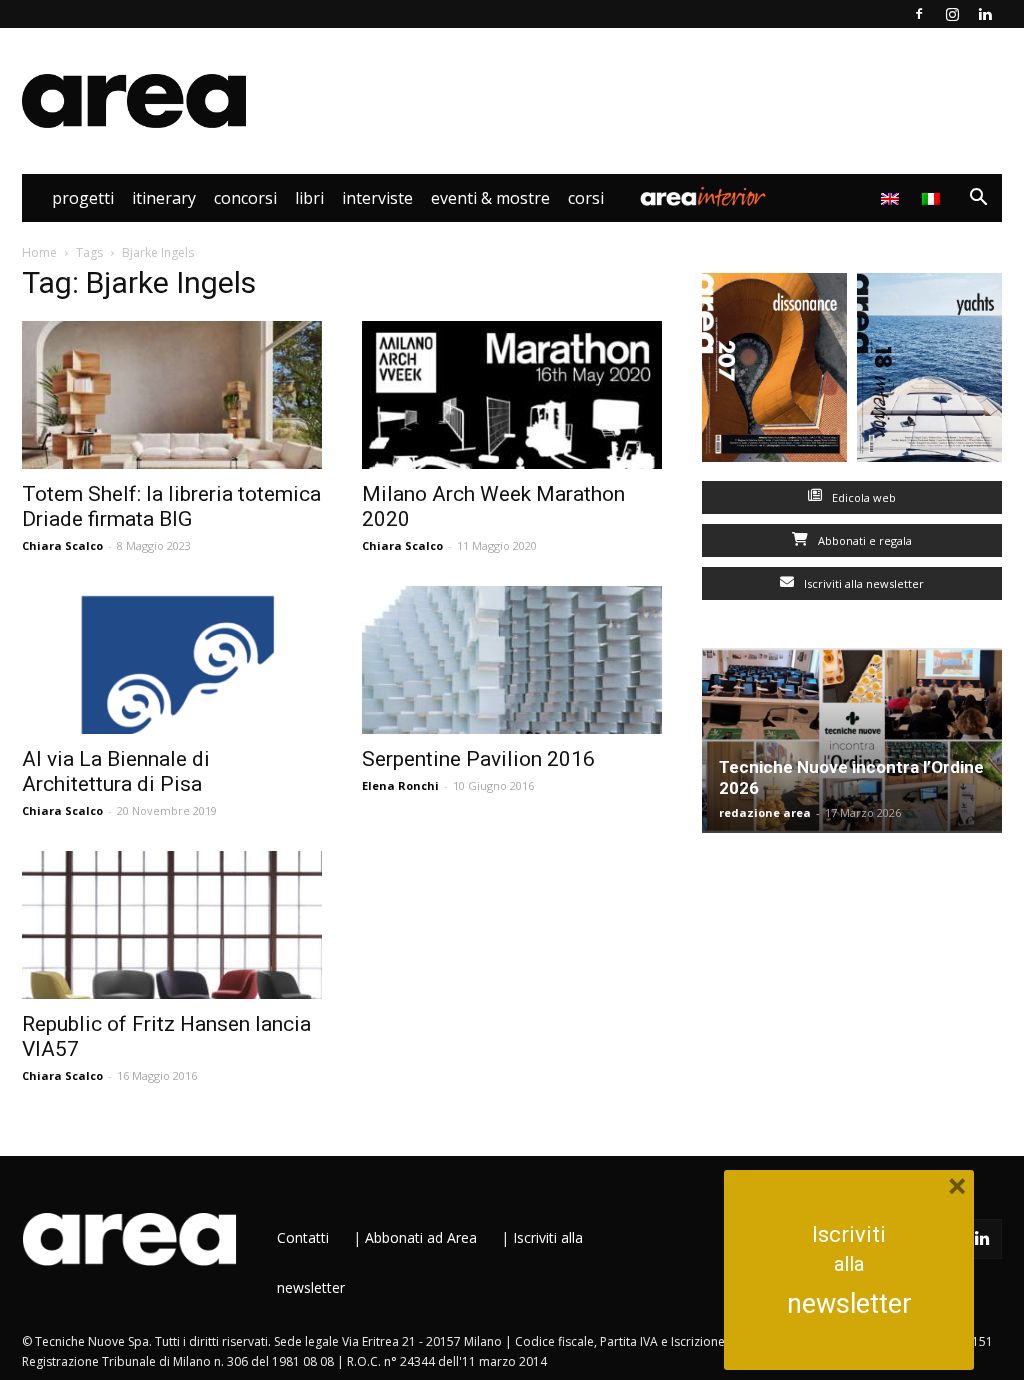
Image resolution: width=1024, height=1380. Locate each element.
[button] (978, 199)
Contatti (303, 1237)
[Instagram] (952, 14)
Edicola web (862, 497)
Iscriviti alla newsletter (862, 583)
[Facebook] (919, 14)
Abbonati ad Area (421, 1237)
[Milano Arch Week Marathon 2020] (512, 395)
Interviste (377, 198)
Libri (309, 198)
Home (39, 252)
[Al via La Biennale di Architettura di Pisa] (172, 660)
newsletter (849, 1304)
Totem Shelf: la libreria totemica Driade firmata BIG (171, 506)
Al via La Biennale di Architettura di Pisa (116, 771)
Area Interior (703, 198)
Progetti (83, 198)
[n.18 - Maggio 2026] (929, 372)
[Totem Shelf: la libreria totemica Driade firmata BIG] (172, 395)
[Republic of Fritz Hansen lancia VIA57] (172, 925)
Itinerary (164, 198)
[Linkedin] (985, 14)
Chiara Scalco (62, 545)
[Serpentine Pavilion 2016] (512, 660)
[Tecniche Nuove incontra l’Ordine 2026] (852, 740)
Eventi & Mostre (490, 198)
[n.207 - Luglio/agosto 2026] (774, 372)
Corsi (586, 198)
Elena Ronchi (400, 785)
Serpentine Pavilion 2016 (478, 759)
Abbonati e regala (863, 540)
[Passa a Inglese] (892, 198)
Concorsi (245, 198)
